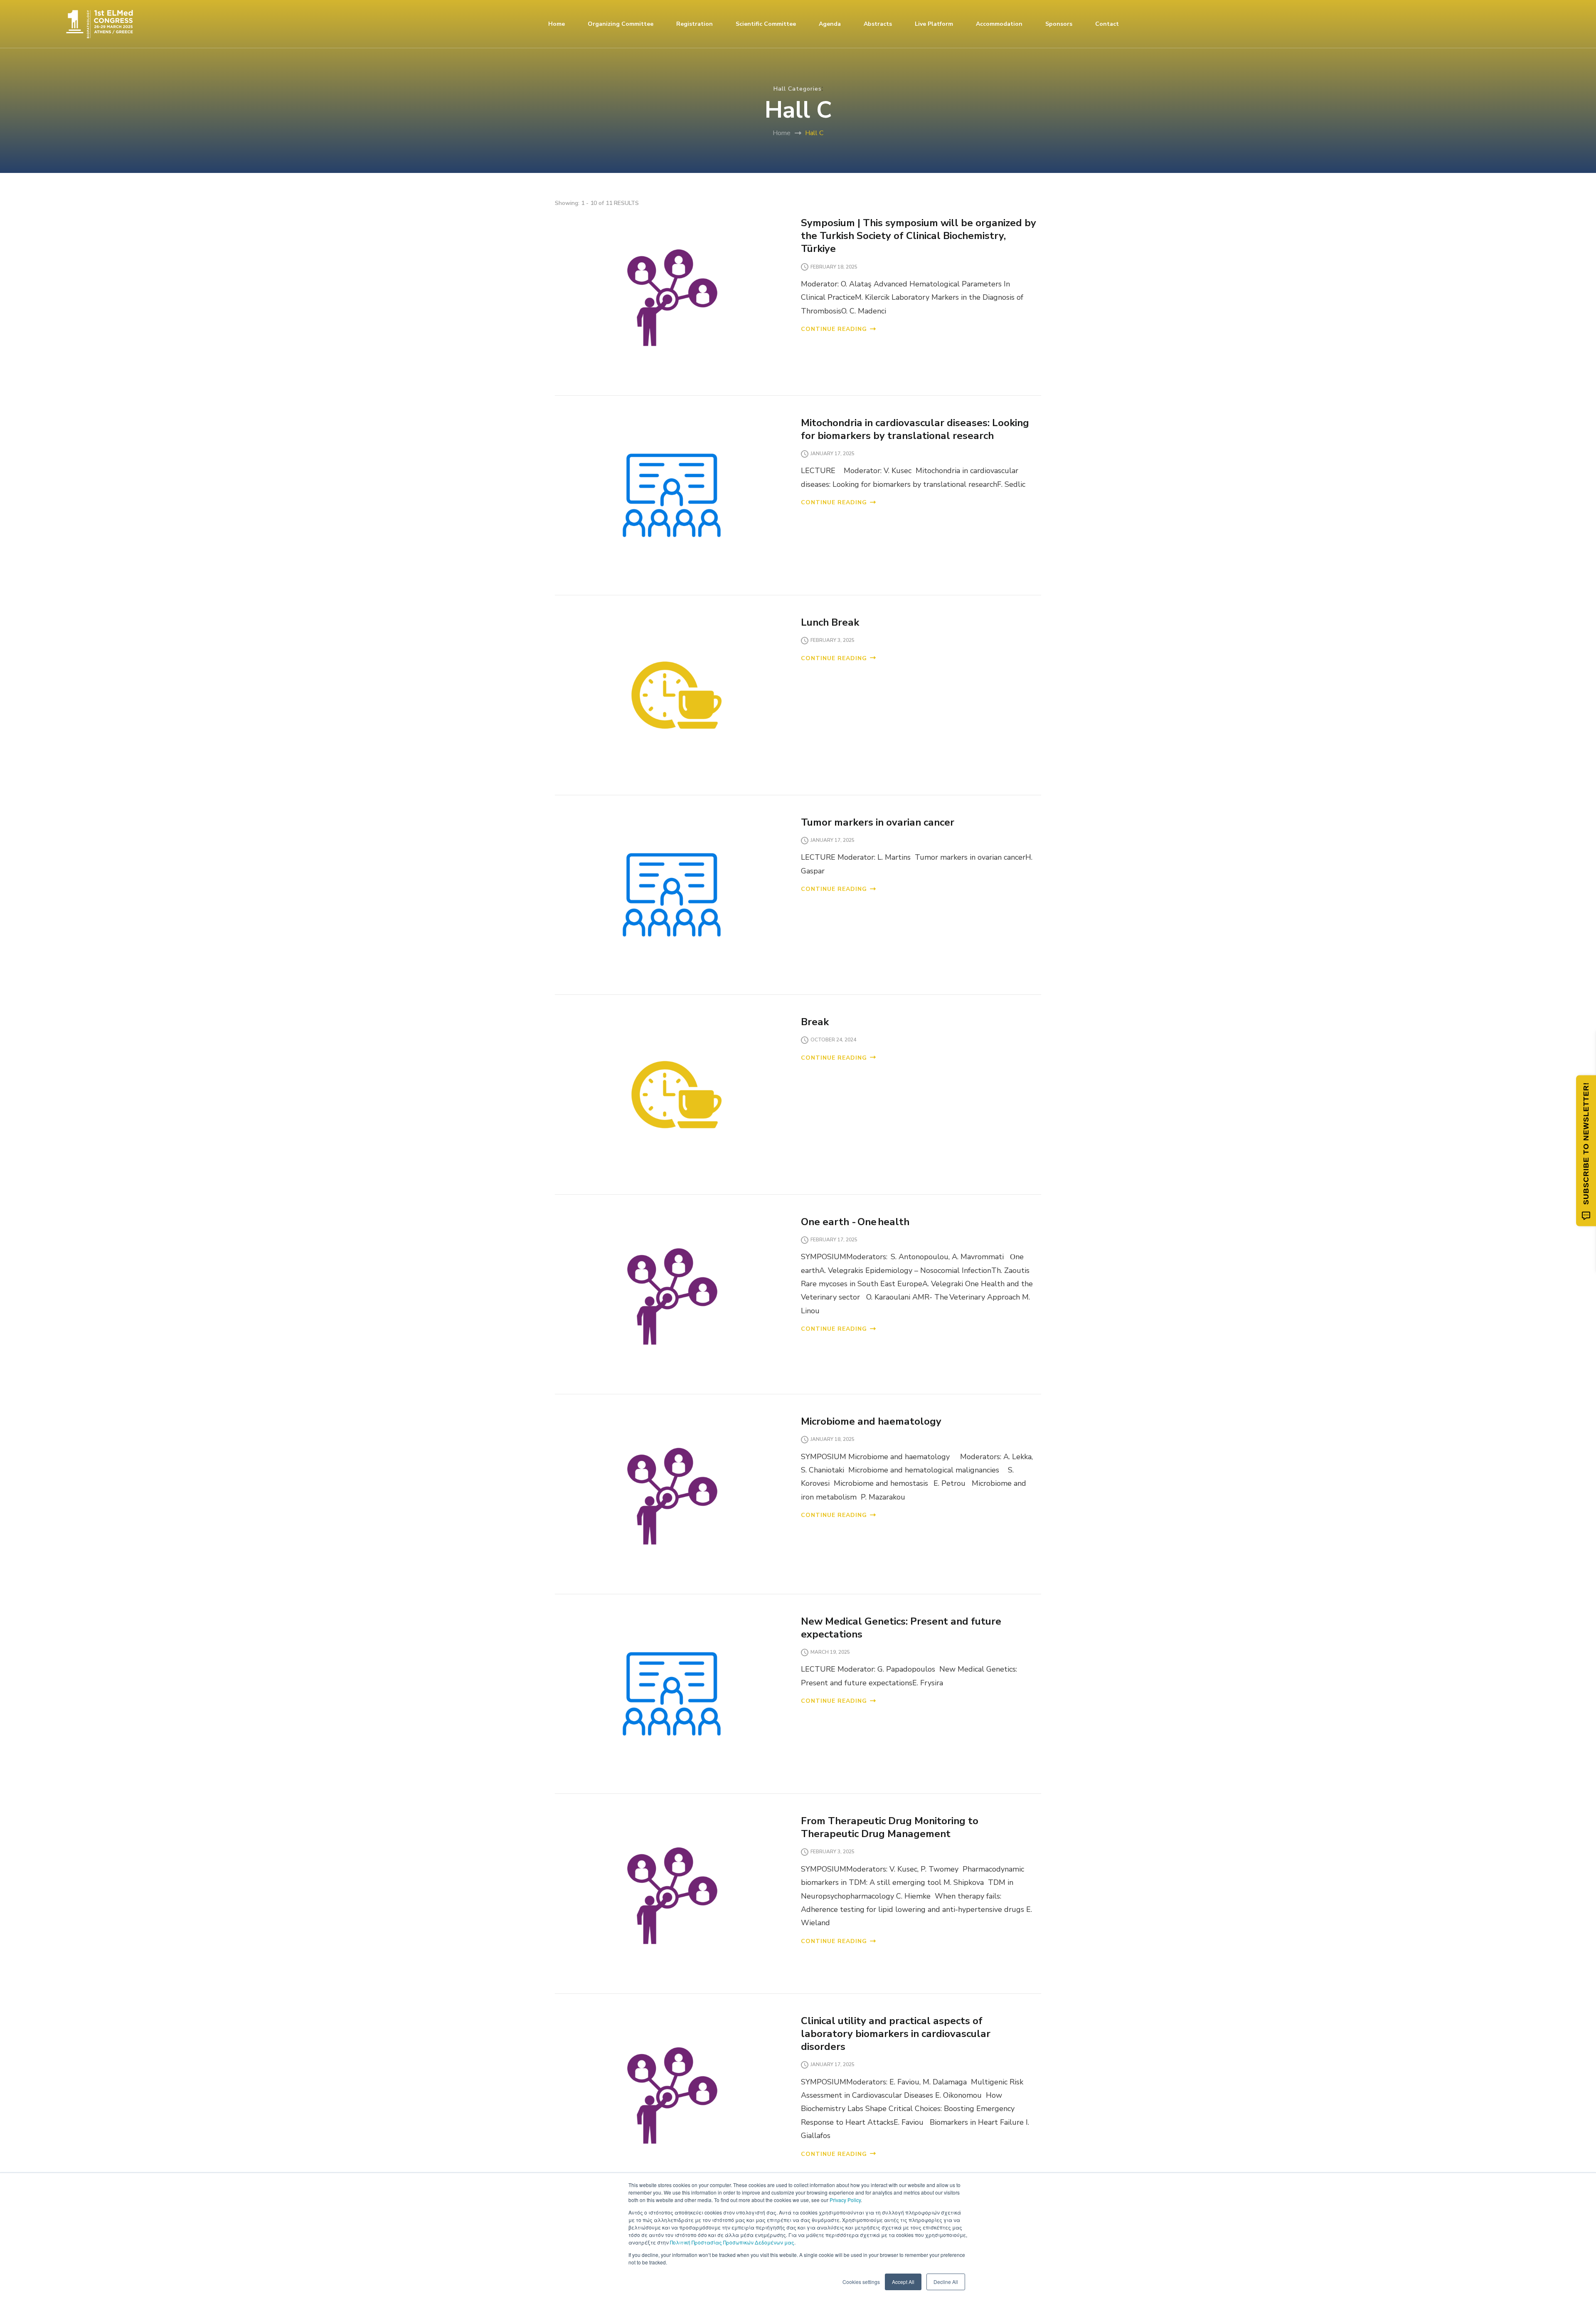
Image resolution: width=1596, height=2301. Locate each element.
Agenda (830, 24)
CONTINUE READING (834, 329)
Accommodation (999, 24)
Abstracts (878, 24)
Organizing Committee (621, 24)
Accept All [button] (903, 2282)
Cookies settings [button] (861, 2282)
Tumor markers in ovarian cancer (879, 822)
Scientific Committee (766, 24)
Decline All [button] (946, 2282)
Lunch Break (830, 622)
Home (557, 24)
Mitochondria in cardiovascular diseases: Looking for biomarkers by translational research (915, 429)
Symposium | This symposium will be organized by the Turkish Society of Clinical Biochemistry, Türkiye (919, 236)
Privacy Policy (845, 2200)
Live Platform (934, 24)
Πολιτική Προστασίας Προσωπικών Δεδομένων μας (732, 2242)
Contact (1107, 24)
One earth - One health (855, 1222)
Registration (695, 24)
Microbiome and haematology (871, 1421)
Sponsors (1059, 24)
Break (815, 1022)
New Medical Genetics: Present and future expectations (901, 1628)
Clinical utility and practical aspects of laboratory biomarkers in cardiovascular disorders (896, 2034)
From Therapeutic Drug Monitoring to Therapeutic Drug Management (890, 1827)
